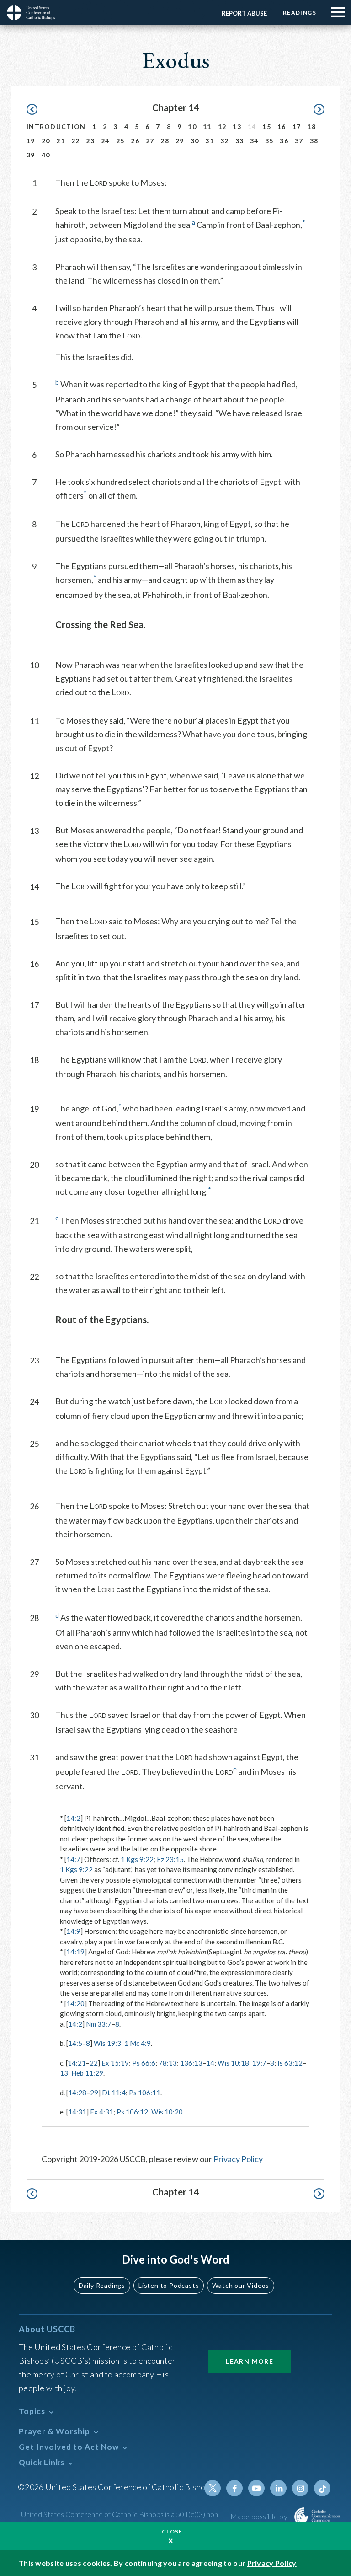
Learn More (250, 2361)
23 (90, 141)
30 (195, 141)
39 (31, 155)
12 (222, 126)
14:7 (73, 1859)
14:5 (75, 2043)
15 (267, 126)
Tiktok (322, 2488)
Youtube (256, 2488)
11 (207, 126)
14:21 (77, 2063)
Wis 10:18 (233, 2063)
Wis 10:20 (167, 2112)
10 (192, 126)
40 (46, 155)
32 (225, 141)
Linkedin (278, 2488)
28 (165, 141)
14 (210, 2063)
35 (269, 141)
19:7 (259, 2063)
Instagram (300, 2488)
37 (299, 141)
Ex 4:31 (102, 2112)
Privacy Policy (238, 2159)
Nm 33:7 (99, 2024)
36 (284, 141)
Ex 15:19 (115, 2063)
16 (282, 126)
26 (135, 141)
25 (120, 141)
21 (61, 141)
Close (172, 2531)
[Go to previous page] (36, 110)
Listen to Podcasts (169, 2285)
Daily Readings (102, 2285)
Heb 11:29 (87, 2073)
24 (105, 141)
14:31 (77, 2112)
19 (31, 141)
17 (297, 126)
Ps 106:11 (145, 2093)
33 (240, 141)
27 (150, 141)
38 (314, 141)
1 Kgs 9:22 (137, 1859)
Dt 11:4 (114, 2093)
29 (180, 141)
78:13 (168, 2063)
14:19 (75, 1952)
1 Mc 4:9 (138, 2043)
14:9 (73, 1931)
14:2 (73, 1818)
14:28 (77, 2093)
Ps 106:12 (132, 2112)
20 (46, 141)
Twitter (213, 2488)
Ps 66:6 (144, 2063)
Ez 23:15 (170, 1859)
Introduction (56, 126)
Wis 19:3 (107, 2043)
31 (210, 141)
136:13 (191, 2063)
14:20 (75, 2003)
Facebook (234, 2488)
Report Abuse (244, 13)
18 (311, 126)
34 (254, 141)
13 (237, 126)
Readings (300, 13)
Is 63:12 (290, 2063)
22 (76, 141)
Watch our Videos (241, 2285)
